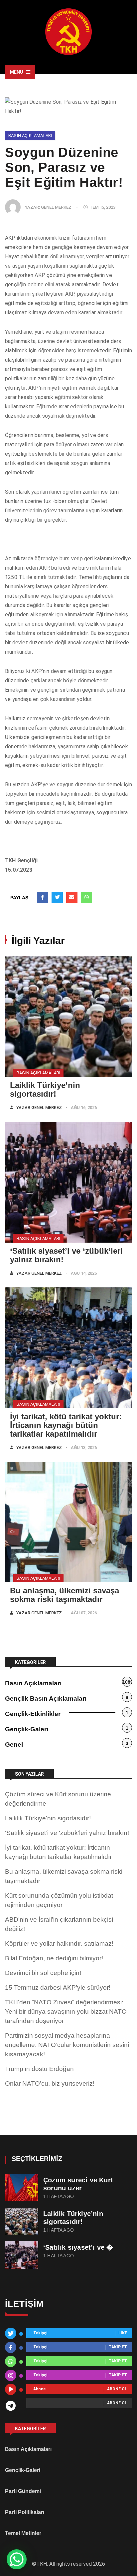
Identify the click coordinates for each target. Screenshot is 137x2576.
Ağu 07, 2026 (84, 1613)
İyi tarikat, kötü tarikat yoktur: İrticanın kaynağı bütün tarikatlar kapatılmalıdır (66, 1425)
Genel (14, 1744)
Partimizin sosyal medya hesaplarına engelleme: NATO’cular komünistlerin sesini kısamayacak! (67, 2045)
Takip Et (118, 2347)
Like (123, 2333)
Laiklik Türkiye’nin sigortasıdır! (45, 1089)
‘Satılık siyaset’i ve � (78, 2247)
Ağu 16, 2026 (84, 1107)
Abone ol (117, 2389)
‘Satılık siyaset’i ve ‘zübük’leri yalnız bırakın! (66, 1255)
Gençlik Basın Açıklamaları (46, 1698)
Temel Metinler (23, 2533)
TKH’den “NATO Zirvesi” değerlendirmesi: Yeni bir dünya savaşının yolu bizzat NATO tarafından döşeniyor (66, 2011)
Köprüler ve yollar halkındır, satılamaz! (59, 1943)
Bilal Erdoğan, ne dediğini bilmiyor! (54, 1958)
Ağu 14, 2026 (84, 1273)
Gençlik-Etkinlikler (33, 1714)
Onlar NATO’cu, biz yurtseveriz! (50, 2083)
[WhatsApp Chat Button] (17, 2559)
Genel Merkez (56, 207)
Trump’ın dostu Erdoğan (39, 2069)
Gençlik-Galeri (27, 1729)
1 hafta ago (59, 2196)
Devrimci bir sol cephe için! (43, 1973)
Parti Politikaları (25, 2512)
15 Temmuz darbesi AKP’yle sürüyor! (58, 1987)
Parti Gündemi (23, 2491)
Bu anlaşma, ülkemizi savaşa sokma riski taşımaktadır (65, 1595)
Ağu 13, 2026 (84, 1447)
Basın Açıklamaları (30, 135)
